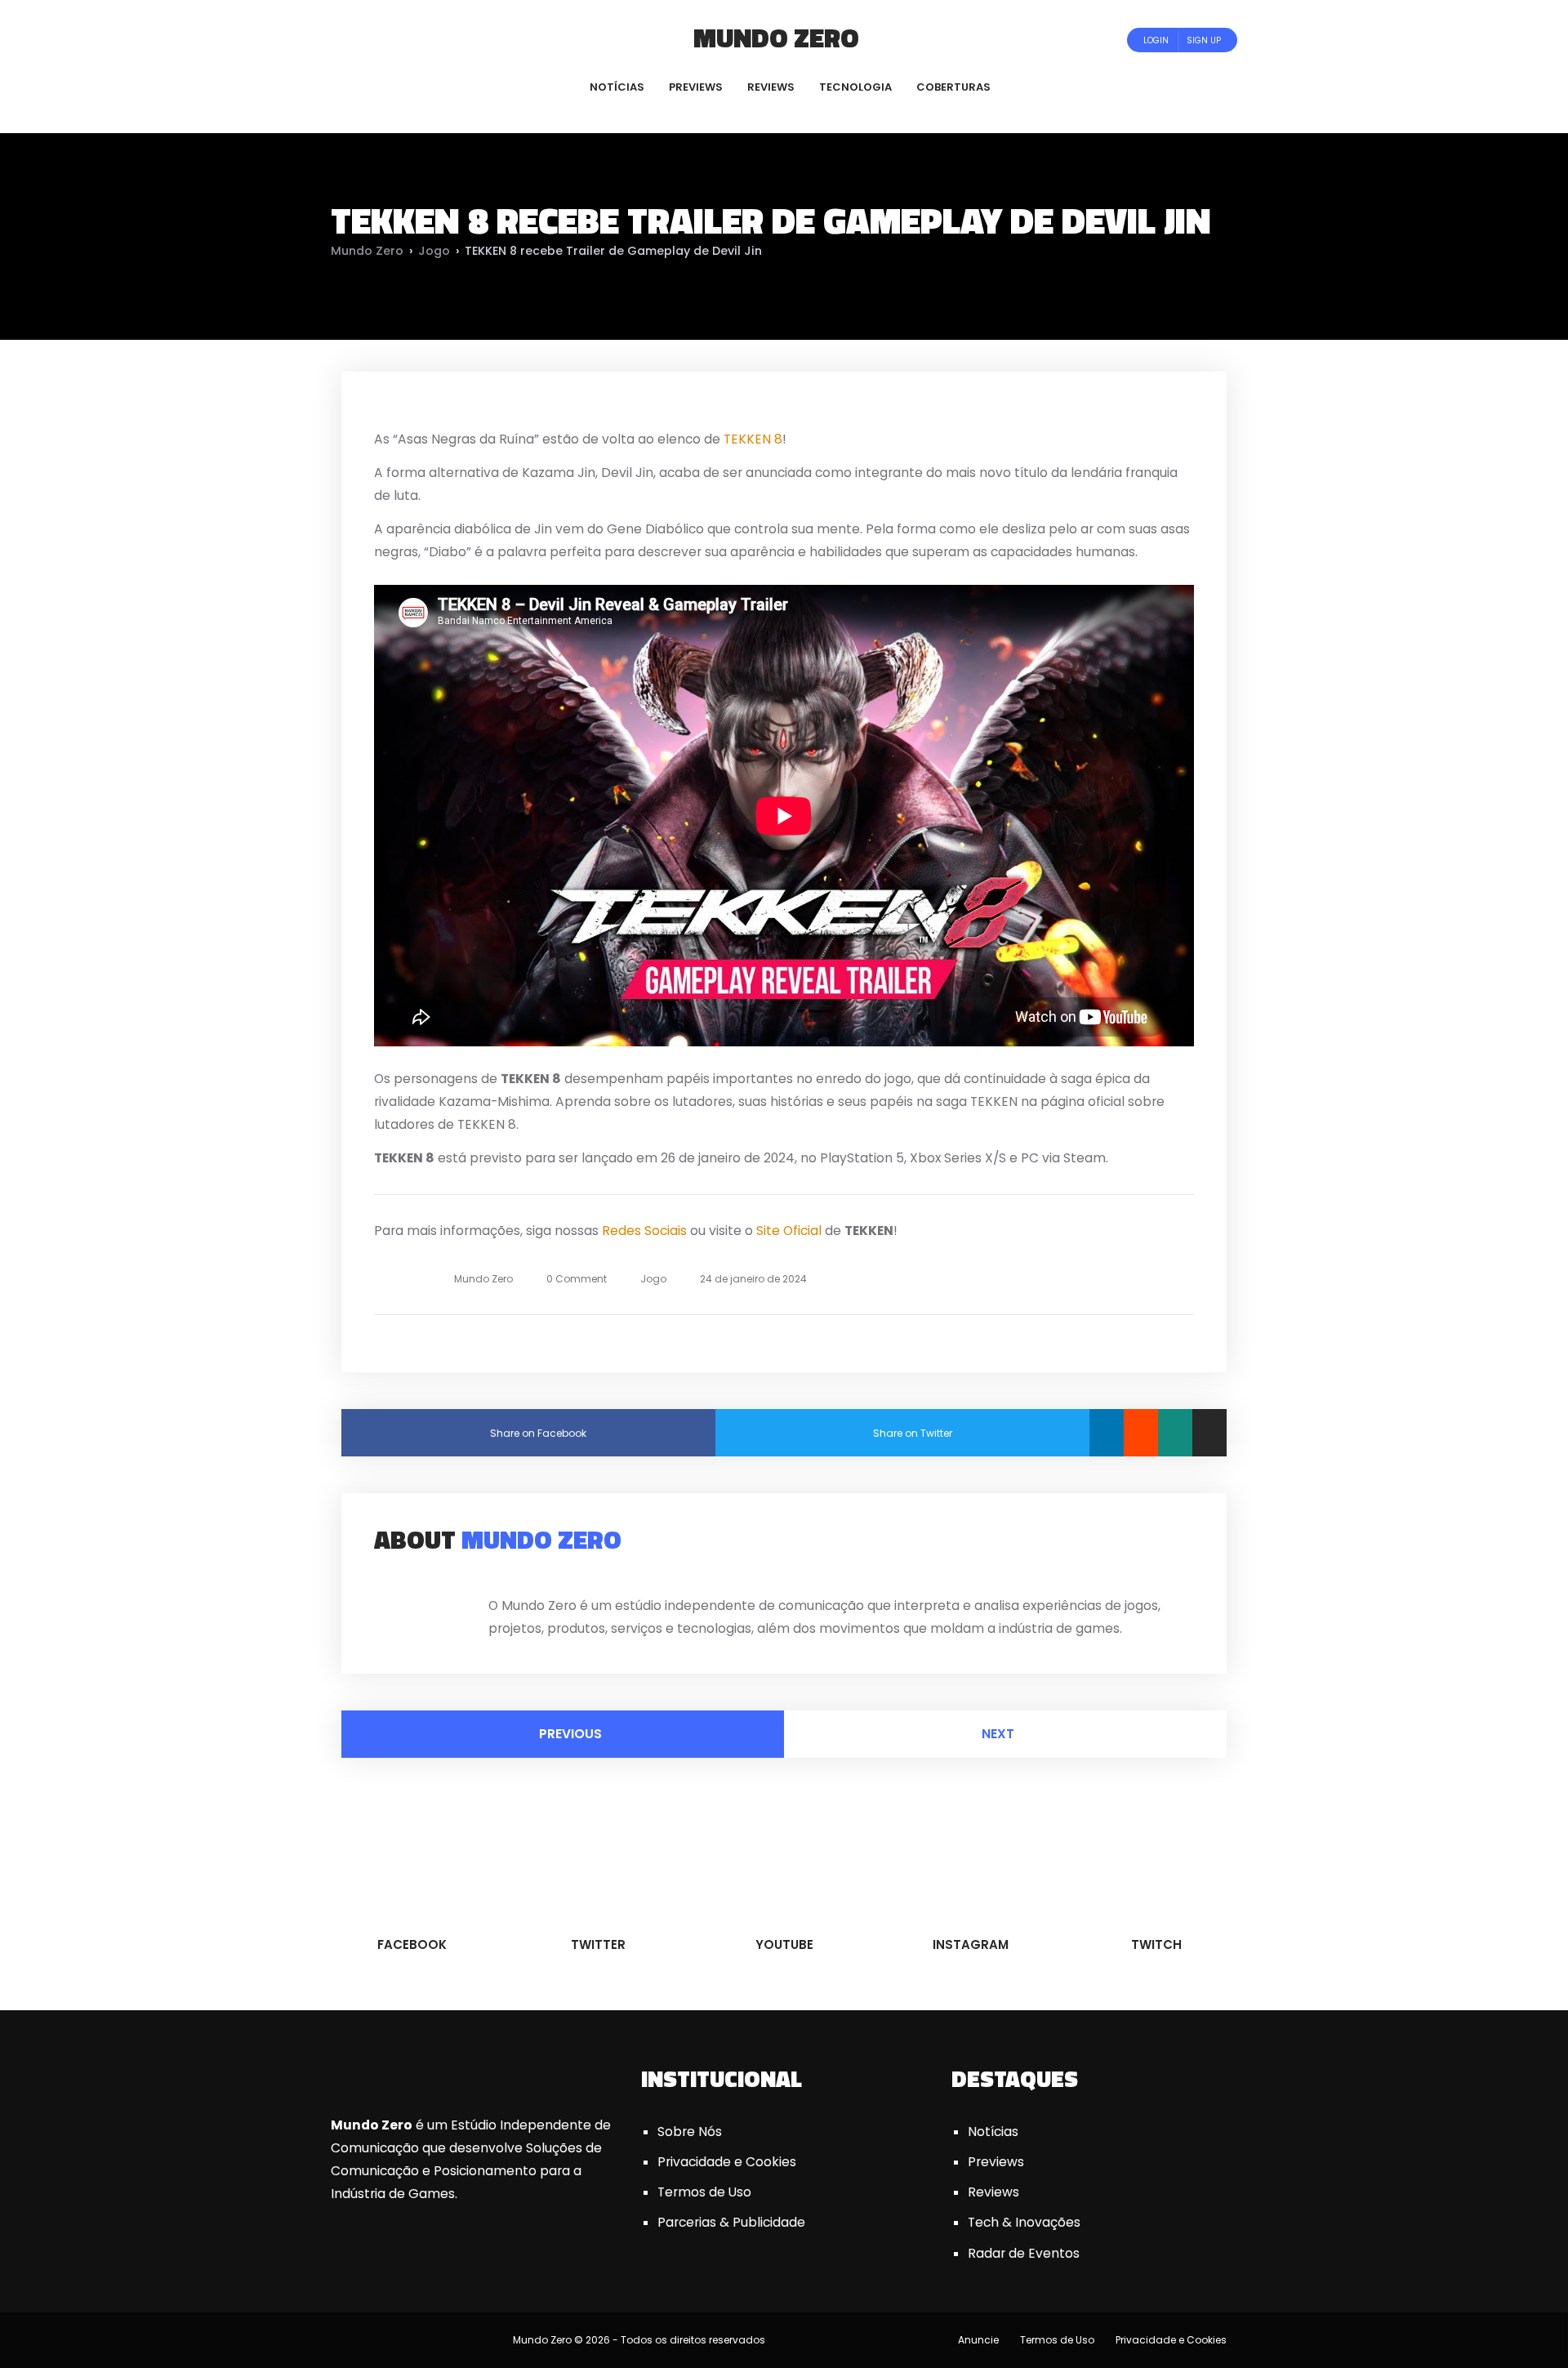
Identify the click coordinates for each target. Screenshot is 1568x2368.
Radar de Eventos (1024, 2253)
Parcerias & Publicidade (731, 2222)
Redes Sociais (644, 1231)
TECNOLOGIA (855, 87)
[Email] (1209, 1433)
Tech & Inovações (1024, 2222)
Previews (996, 2162)
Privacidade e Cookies (727, 2162)
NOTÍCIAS (617, 87)
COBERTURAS (953, 87)
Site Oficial (789, 1231)
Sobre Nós (690, 2132)
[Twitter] (385, 40)
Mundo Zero (776, 38)
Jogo (434, 251)
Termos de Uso (704, 2192)
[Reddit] (1141, 1433)
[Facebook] (363, 40)
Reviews (993, 2192)
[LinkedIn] (1107, 1433)
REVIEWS (771, 87)
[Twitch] (445, 40)
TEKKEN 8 (753, 439)
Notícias (993, 2132)
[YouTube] (407, 40)
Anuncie (978, 2340)
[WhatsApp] (1175, 1433)
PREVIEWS (696, 87)
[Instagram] (429, 40)
